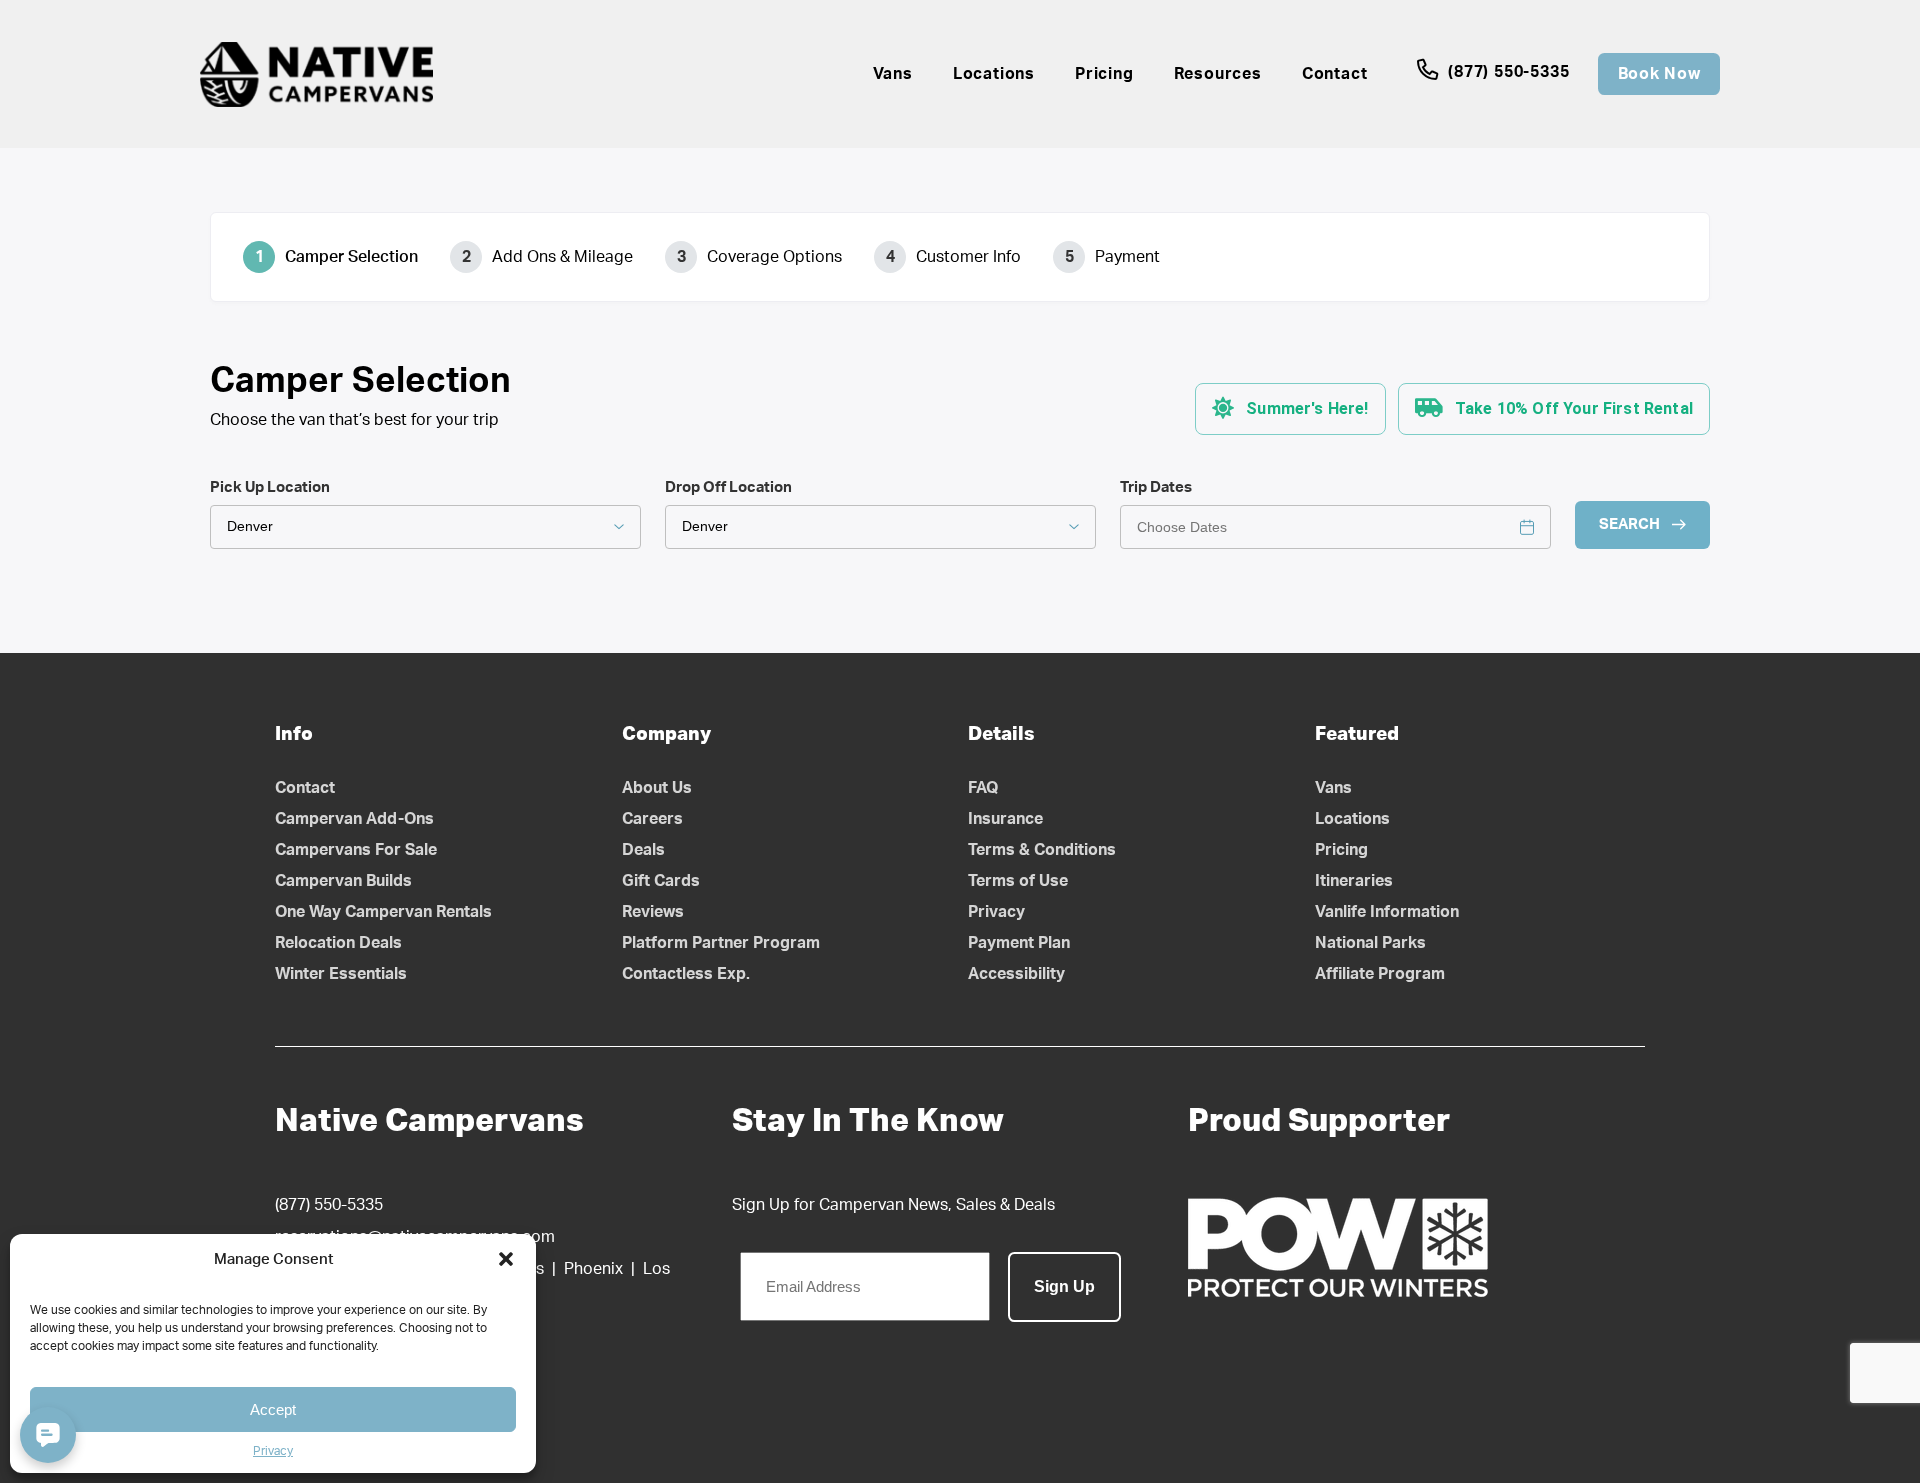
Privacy (273, 1451)
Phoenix (593, 1269)
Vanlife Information (1387, 912)
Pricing (1104, 74)
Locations (994, 74)
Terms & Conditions (1042, 850)
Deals (643, 850)
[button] (506, 1259)
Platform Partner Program (721, 943)
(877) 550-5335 (1506, 72)
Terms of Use (1018, 881)
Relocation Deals (338, 943)
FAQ (983, 788)
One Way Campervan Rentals (383, 912)
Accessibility (1016, 974)
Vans (893, 74)
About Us (657, 788)
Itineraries (1354, 881)
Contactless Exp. (686, 974)
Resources (1218, 74)
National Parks (1370, 943)
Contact (1335, 74)
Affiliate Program (1380, 974)
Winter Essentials (341, 974)
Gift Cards (661, 881)
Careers (652, 819)
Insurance (1005, 819)
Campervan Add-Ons (354, 819)
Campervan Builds (343, 881)
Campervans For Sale (356, 850)
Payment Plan (1019, 943)
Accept (273, 1409)
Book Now (1659, 74)
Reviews (653, 912)
